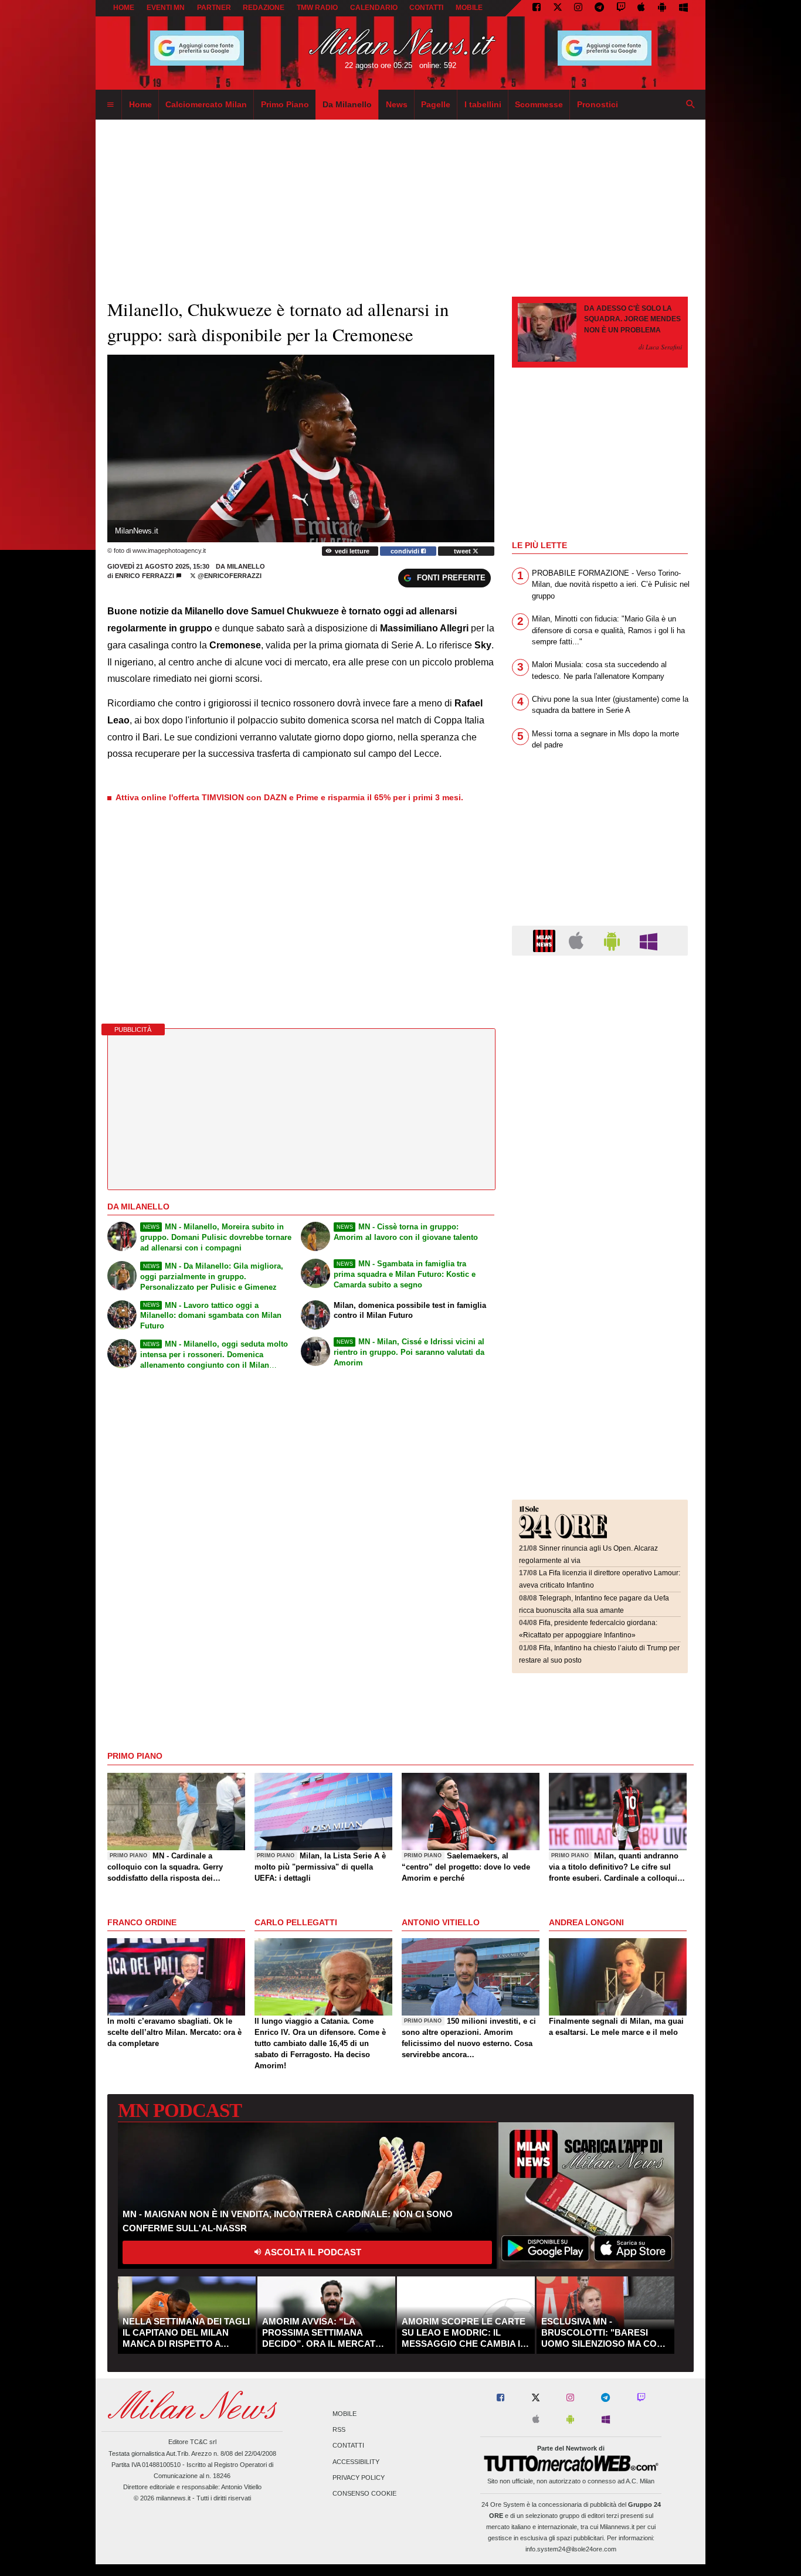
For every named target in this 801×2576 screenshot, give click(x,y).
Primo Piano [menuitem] (285, 104)
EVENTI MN (166, 8)
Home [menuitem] (140, 104)
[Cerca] (691, 105)
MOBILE (469, 8)
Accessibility (356, 2462)
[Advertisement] (600, 1036)
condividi (406, 551)
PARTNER (214, 8)
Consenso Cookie (364, 2493)
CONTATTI (426, 8)
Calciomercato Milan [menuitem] (206, 104)
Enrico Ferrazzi (145, 576)
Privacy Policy (359, 2478)
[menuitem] (110, 105)
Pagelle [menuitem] (436, 104)
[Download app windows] (683, 8)
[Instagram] (578, 8)
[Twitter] (558, 8)
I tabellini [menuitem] (483, 104)
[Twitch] (621, 8)
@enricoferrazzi (229, 576)
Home (124, 8)
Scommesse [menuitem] (539, 104)
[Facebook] (537, 8)
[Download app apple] (642, 8)
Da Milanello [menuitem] (347, 104)
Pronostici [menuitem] (598, 104)
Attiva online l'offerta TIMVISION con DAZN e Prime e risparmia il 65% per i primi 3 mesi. (289, 797)
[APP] (546, 940)
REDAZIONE (264, 8)
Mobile (345, 2414)
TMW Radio (317, 8)
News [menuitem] (397, 104)
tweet (463, 551)
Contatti (348, 2446)
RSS (339, 2430)
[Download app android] (662, 8)
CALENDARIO (374, 8)
